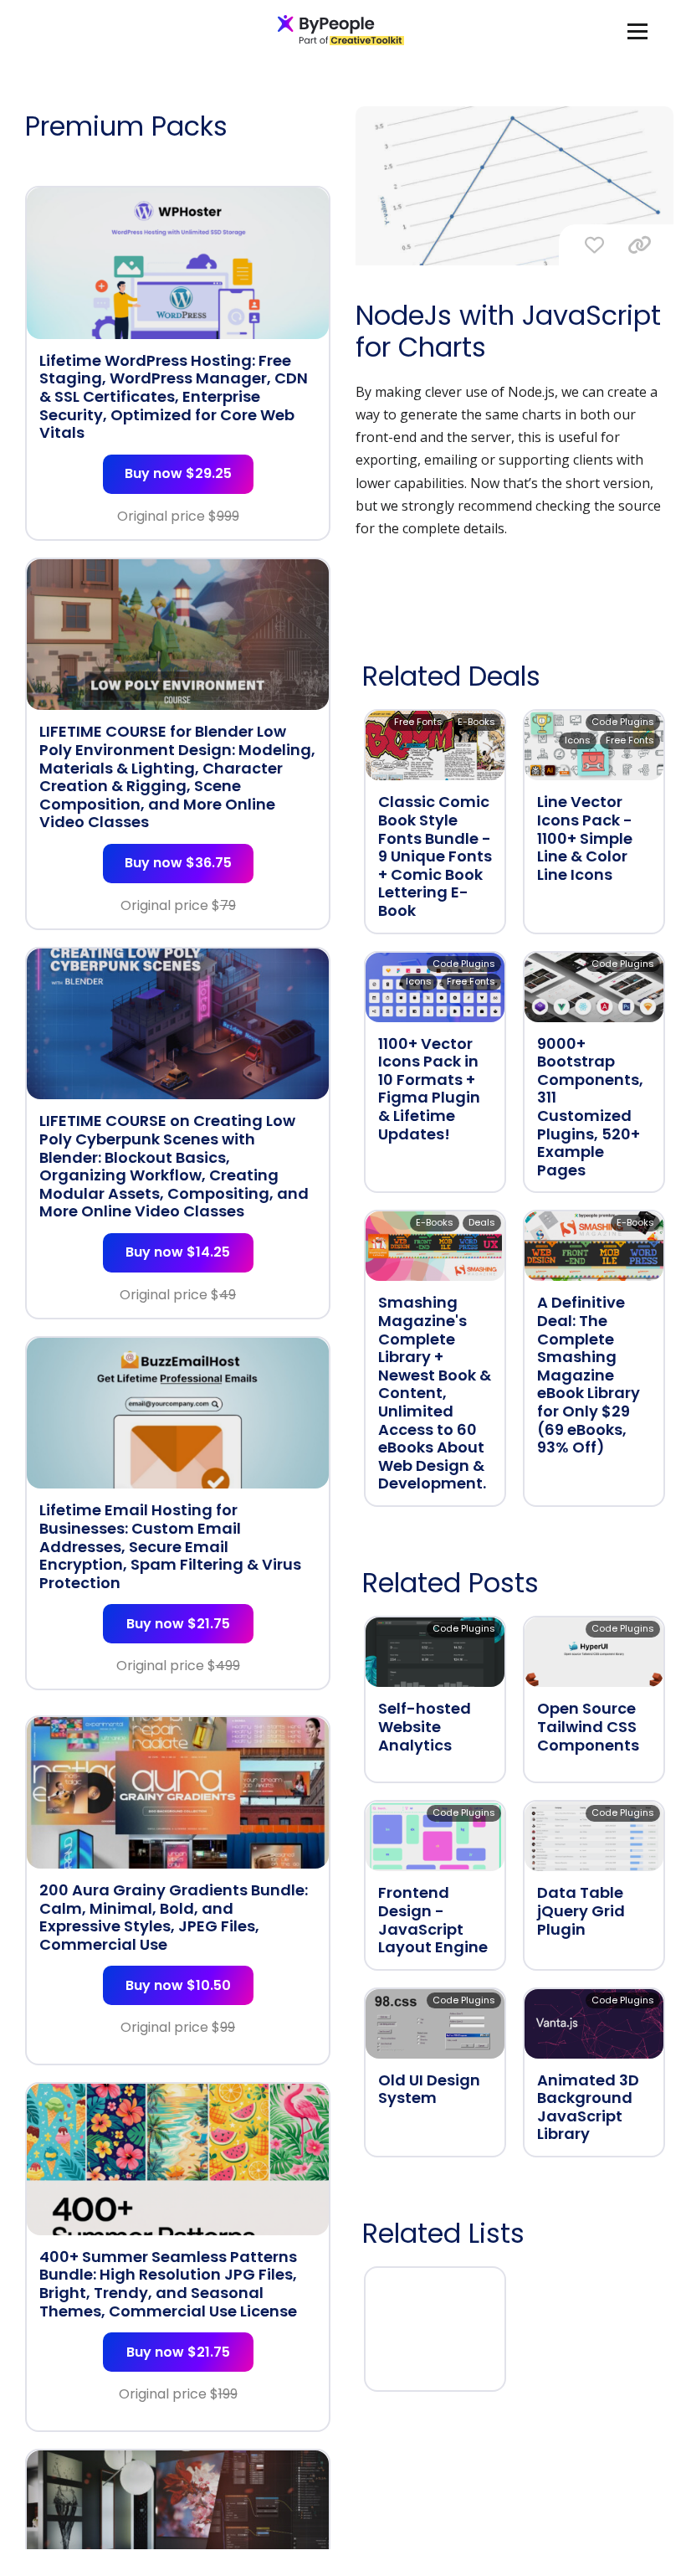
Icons (578, 740)
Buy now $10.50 (178, 1985)
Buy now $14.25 (178, 1252)
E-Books (476, 722)
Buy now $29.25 (178, 473)
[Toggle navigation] (637, 31)
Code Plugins (623, 722)
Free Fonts (418, 722)
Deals (482, 1222)
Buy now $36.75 (178, 863)
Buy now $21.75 (178, 1624)
